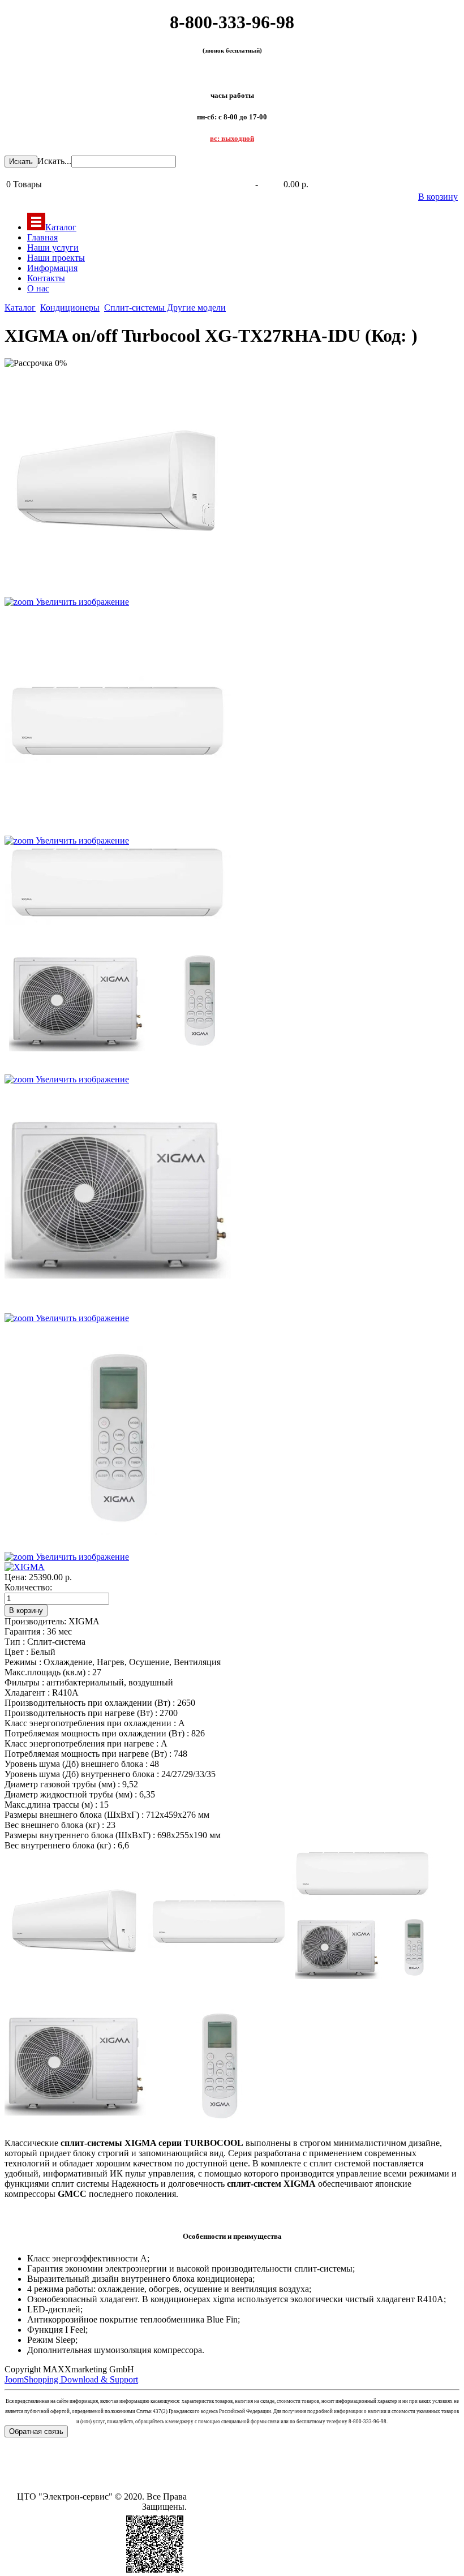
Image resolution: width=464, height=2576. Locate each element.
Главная (42, 237)
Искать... (54, 161)
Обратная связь (36, 2431)
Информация (52, 268)
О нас (38, 288)
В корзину (438, 197)
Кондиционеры (70, 308)
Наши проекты (56, 258)
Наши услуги (53, 248)
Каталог (61, 227)
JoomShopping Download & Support (71, 2379)
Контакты (46, 278)
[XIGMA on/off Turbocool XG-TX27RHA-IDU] (75, 1921)
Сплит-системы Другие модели (165, 308)
